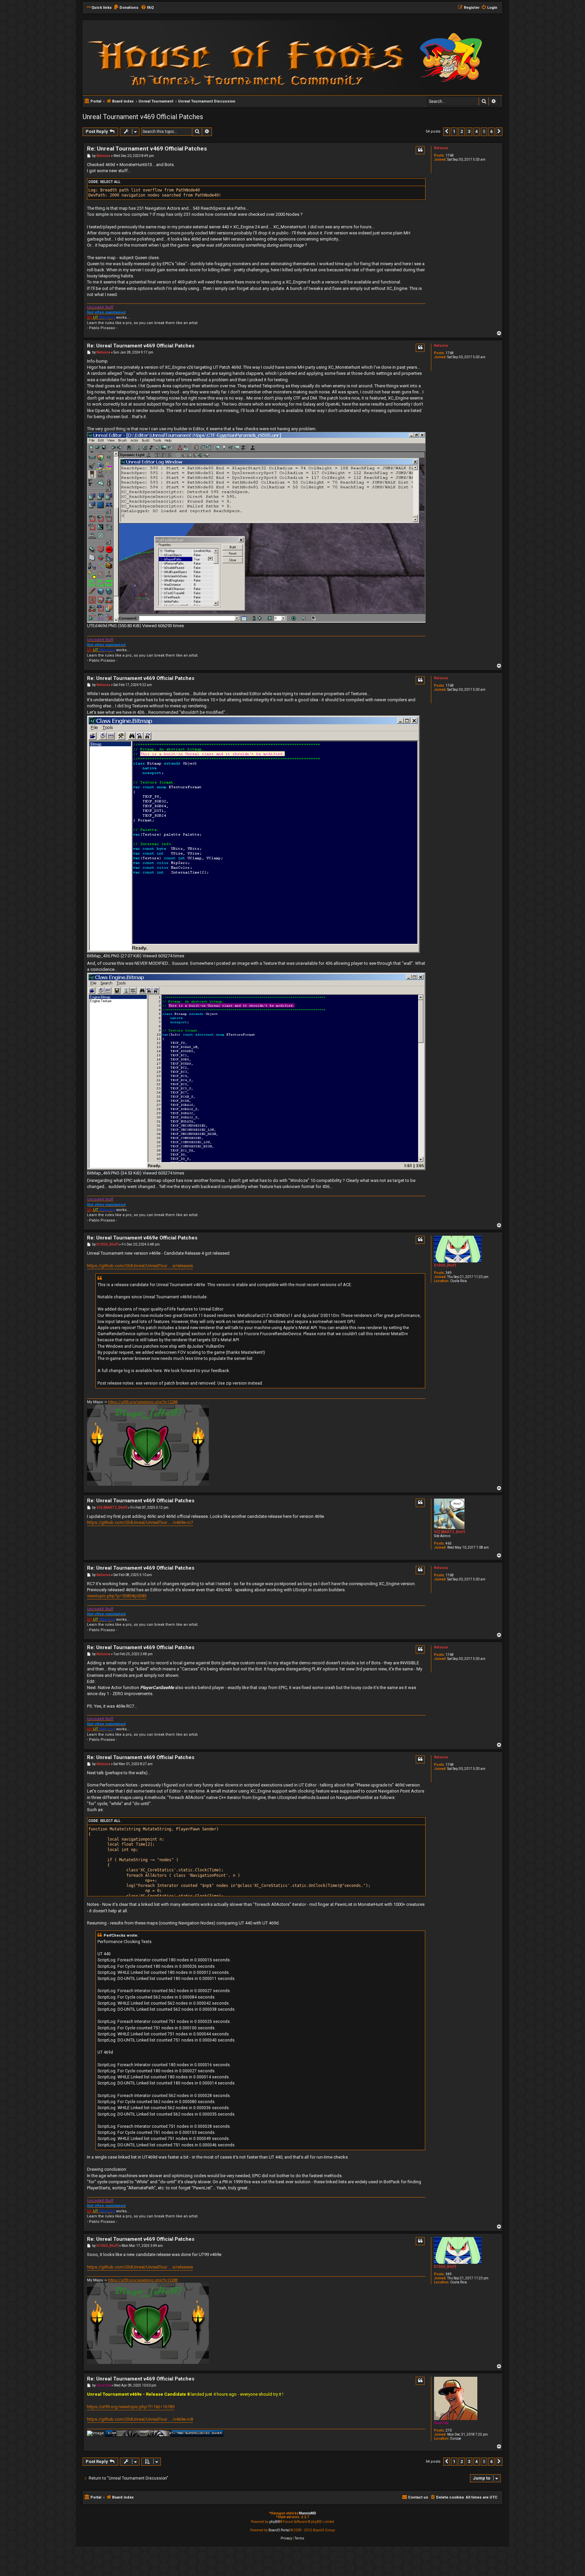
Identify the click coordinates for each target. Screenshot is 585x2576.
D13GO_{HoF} (445, 1265)
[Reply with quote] (420, 150)
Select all (110, 182)
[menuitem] (126, 8)
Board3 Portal (279, 2530)
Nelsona (441, 148)
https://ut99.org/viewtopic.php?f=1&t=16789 (131, 2407)
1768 (450, 155)
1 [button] (454, 131)
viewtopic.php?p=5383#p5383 (117, 1596)
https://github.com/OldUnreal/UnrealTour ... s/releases (140, 1266)
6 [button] (491, 131)
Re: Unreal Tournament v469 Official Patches (147, 149)
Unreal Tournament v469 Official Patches (143, 117)
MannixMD (308, 2513)
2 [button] (462, 131)
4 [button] (476, 131)
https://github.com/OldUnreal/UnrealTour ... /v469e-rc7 (140, 1522)
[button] (447, 132)
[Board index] (174, 57)
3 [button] (469, 131)
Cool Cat (441, 2423)
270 (449, 2430)
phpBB (275, 2522)
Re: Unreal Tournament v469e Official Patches (142, 1238)
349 (449, 1273)
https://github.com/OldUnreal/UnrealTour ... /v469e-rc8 (140, 2419)
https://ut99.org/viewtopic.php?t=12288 (143, 1402)
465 (449, 1543)
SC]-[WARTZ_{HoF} (449, 1532)
